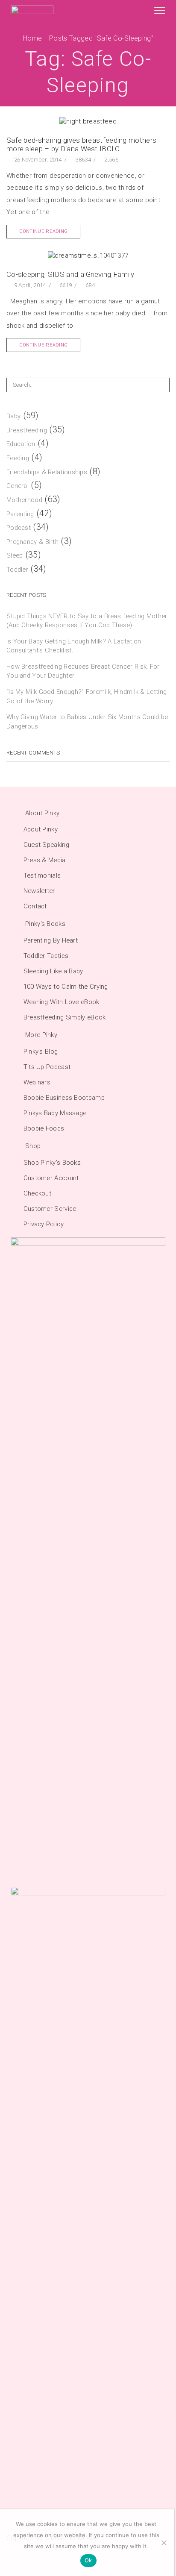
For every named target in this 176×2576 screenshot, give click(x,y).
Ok (88, 2560)
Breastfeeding (27, 430)
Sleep (15, 555)
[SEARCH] (162, 385)
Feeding (18, 458)
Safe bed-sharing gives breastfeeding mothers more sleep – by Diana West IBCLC (81, 144)
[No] (164, 2543)
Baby (13, 416)
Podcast (19, 528)
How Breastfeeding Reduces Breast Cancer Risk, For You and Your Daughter (83, 671)
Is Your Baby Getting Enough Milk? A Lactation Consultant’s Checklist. (74, 646)
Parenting (20, 514)
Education (21, 444)
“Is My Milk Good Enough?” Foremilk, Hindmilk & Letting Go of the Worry (87, 696)
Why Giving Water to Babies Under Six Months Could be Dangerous (87, 721)
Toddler (17, 570)
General (18, 486)
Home (32, 38)
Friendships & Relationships (47, 472)
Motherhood (24, 500)
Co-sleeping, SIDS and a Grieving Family (70, 274)
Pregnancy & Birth (32, 542)
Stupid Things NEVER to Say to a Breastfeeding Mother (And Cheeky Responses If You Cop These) (87, 621)
